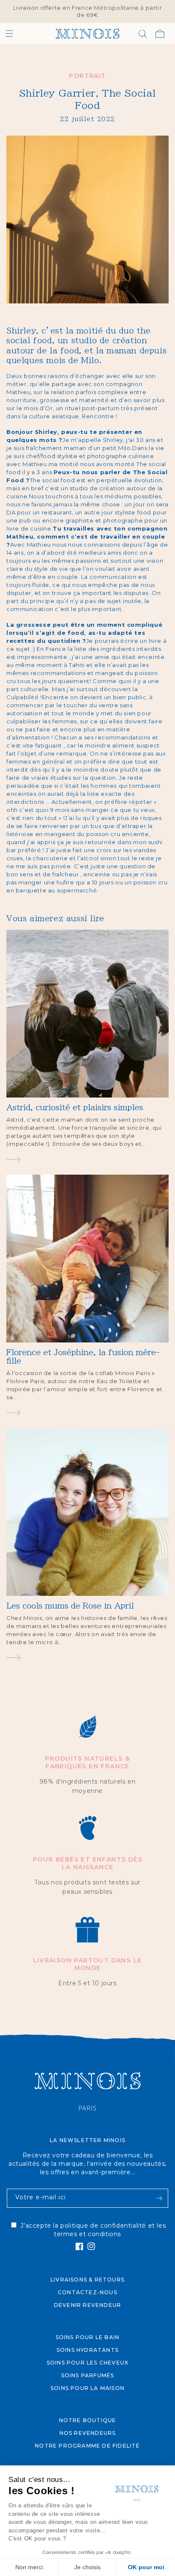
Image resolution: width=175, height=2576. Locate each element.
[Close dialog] (168, 1243)
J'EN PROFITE (130, 1312)
